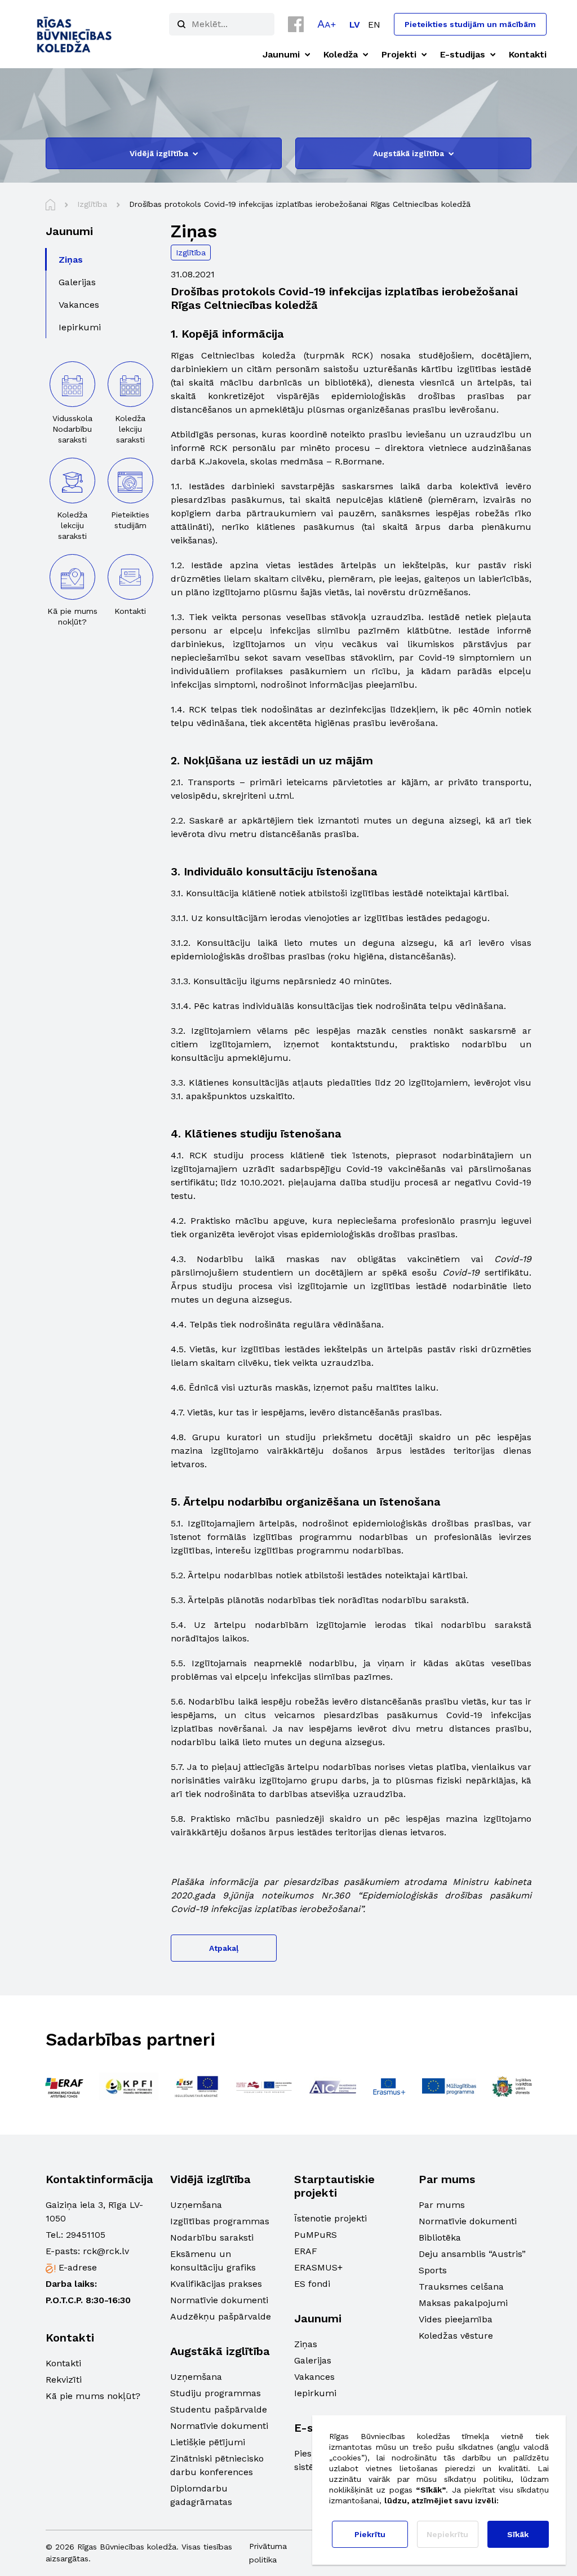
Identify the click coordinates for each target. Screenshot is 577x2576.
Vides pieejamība (456, 2319)
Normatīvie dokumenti (219, 2300)
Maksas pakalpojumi (463, 2303)
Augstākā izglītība (409, 153)
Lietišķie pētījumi (208, 2442)
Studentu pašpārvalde (219, 2409)
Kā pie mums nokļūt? (93, 2396)
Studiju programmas (216, 2393)
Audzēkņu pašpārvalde (221, 2316)
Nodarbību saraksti (212, 2238)
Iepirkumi (315, 2393)
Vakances (314, 2377)
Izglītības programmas (220, 2221)
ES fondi (312, 2284)
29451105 (86, 2235)
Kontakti (63, 2363)
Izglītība (191, 253)
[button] (327, 24)
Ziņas (306, 2344)
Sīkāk (518, 2534)
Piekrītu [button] (370, 2534)
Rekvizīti (64, 2380)
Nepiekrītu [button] (447, 2534)
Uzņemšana (196, 2205)
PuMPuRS (316, 2235)
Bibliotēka (440, 2238)
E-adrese (78, 2267)
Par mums (442, 2205)
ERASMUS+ (318, 2267)
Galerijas (313, 2360)
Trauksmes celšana (461, 2287)
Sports (433, 2270)
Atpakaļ (224, 1948)
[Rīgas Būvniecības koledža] (75, 34)
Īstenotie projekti (330, 2218)
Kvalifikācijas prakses (216, 2284)
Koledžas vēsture (456, 2336)
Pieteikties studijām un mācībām (470, 24)
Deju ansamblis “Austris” (472, 2254)
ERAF (306, 2251)
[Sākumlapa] (50, 205)
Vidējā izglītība (159, 153)
